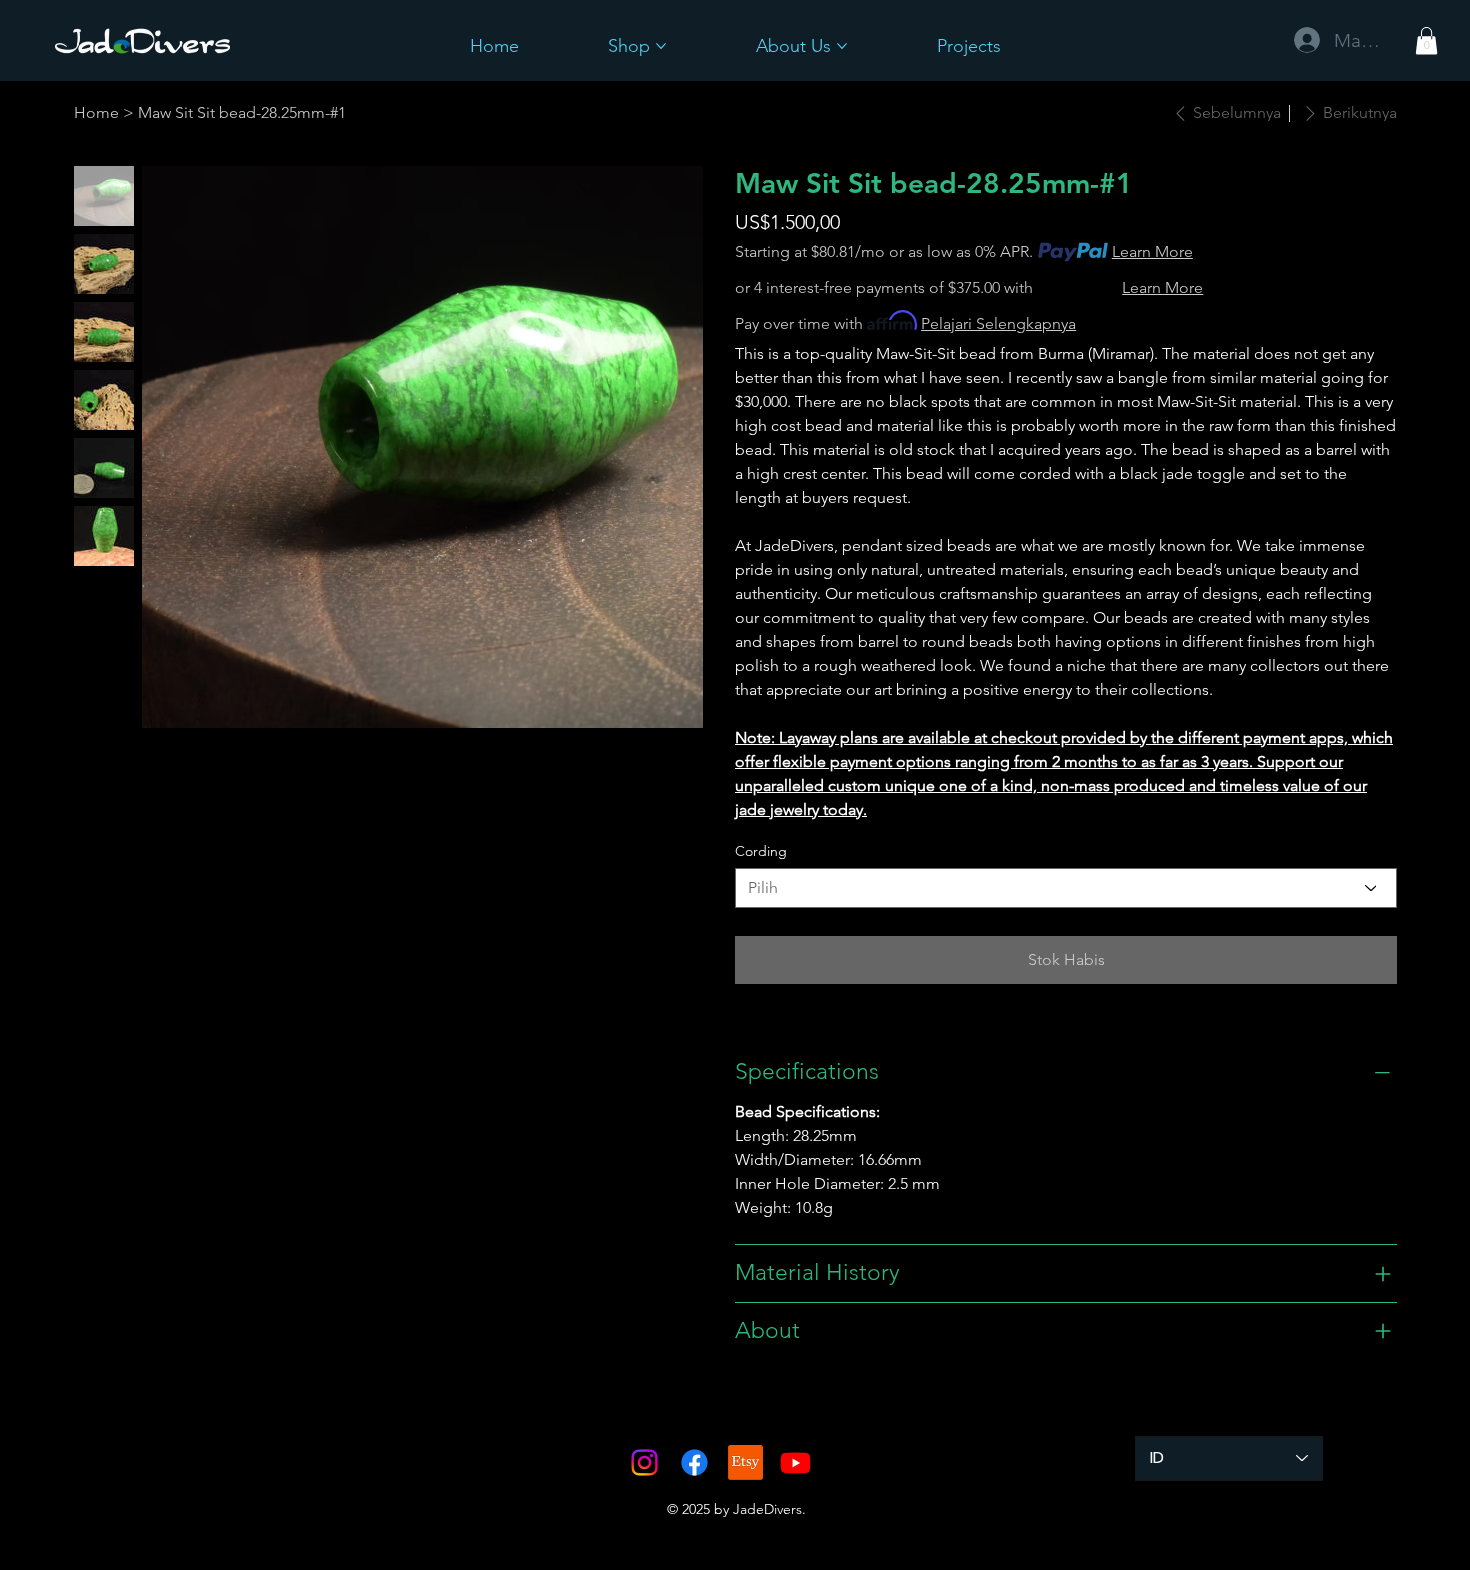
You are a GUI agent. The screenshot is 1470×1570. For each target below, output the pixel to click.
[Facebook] (694, 1462)
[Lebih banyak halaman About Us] (842, 46)
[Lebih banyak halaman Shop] (661, 46)
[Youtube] (795, 1462)
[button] (1426, 40)
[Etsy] (745, 1462)
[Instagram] (644, 1462)
